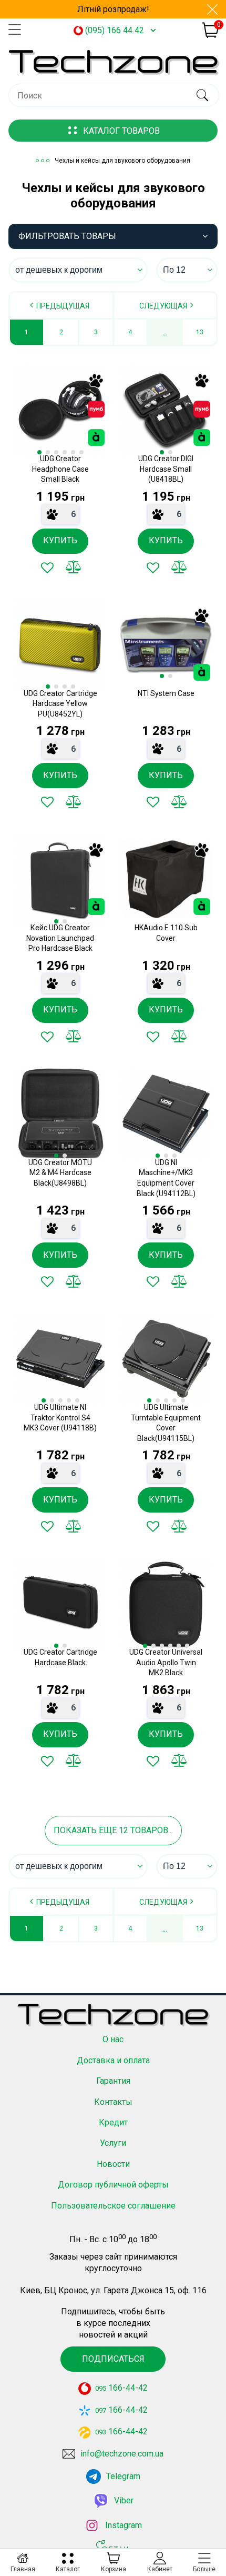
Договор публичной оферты (113, 2185)
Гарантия (113, 2081)
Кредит (113, 2122)
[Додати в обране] (47, 568)
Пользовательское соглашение (113, 2206)
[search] (202, 95)
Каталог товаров (121, 131)
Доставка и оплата (113, 2060)
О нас (113, 2039)
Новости (113, 2164)
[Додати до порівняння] (74, 568)
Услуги (113, 2143)
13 (200, 332)
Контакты (113, 2102)
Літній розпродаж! (113, 9)
